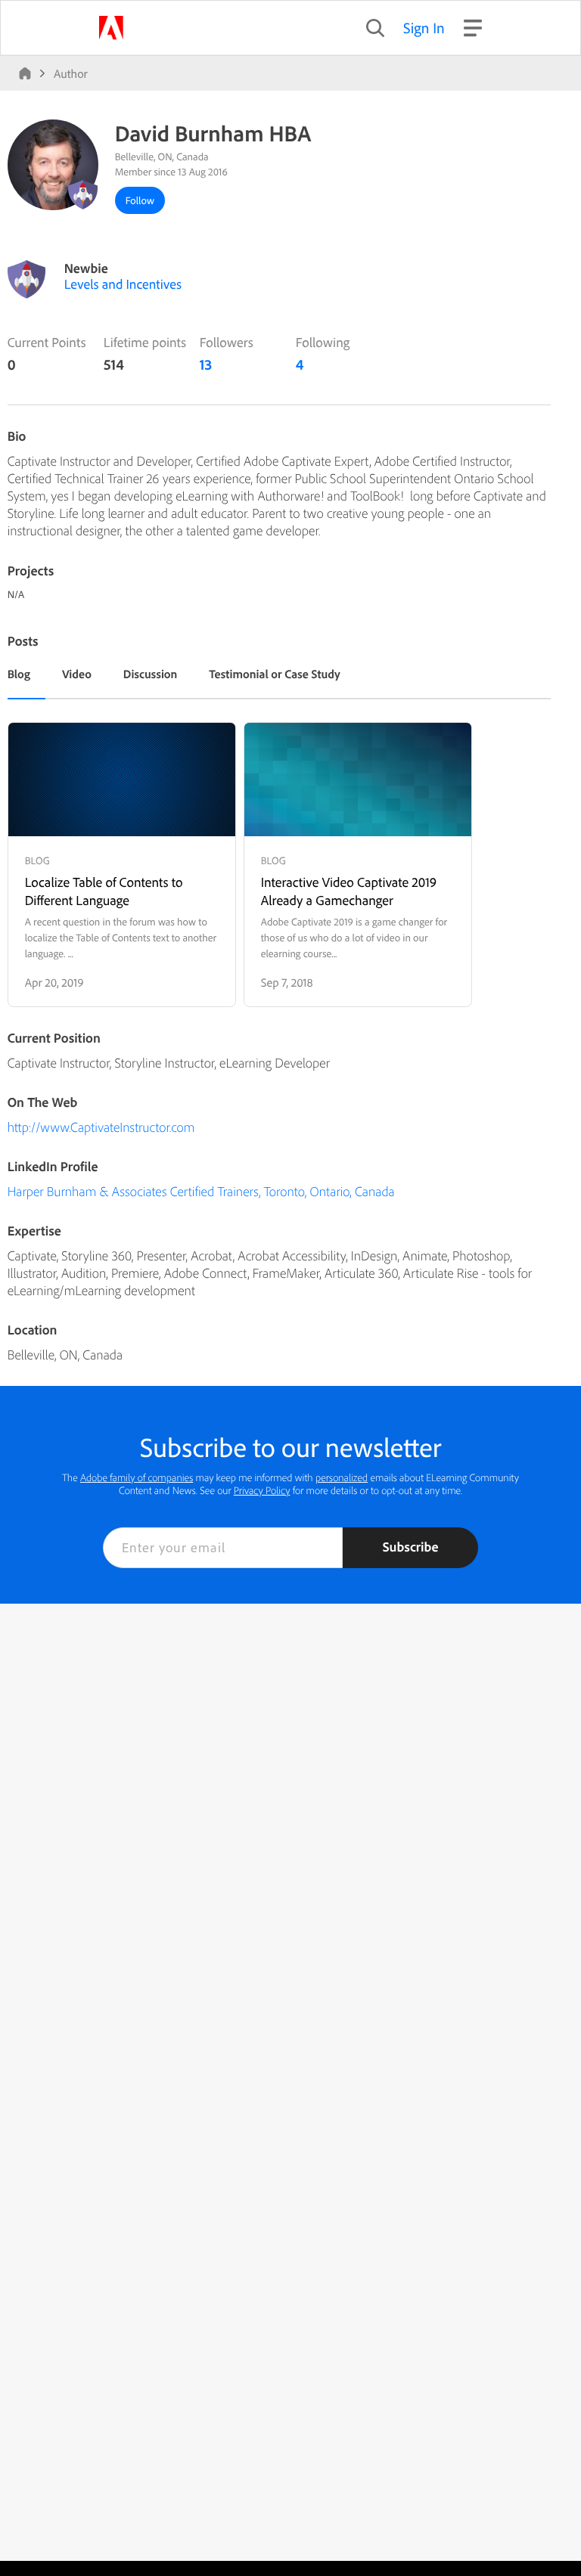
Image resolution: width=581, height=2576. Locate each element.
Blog (19, 674)
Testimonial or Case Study (274, 674)
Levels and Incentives (123, 284)
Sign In (424, 28)
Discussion (151, 674)
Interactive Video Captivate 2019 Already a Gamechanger (349, 891)
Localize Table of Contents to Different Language (104, 891)
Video (77, 674)
